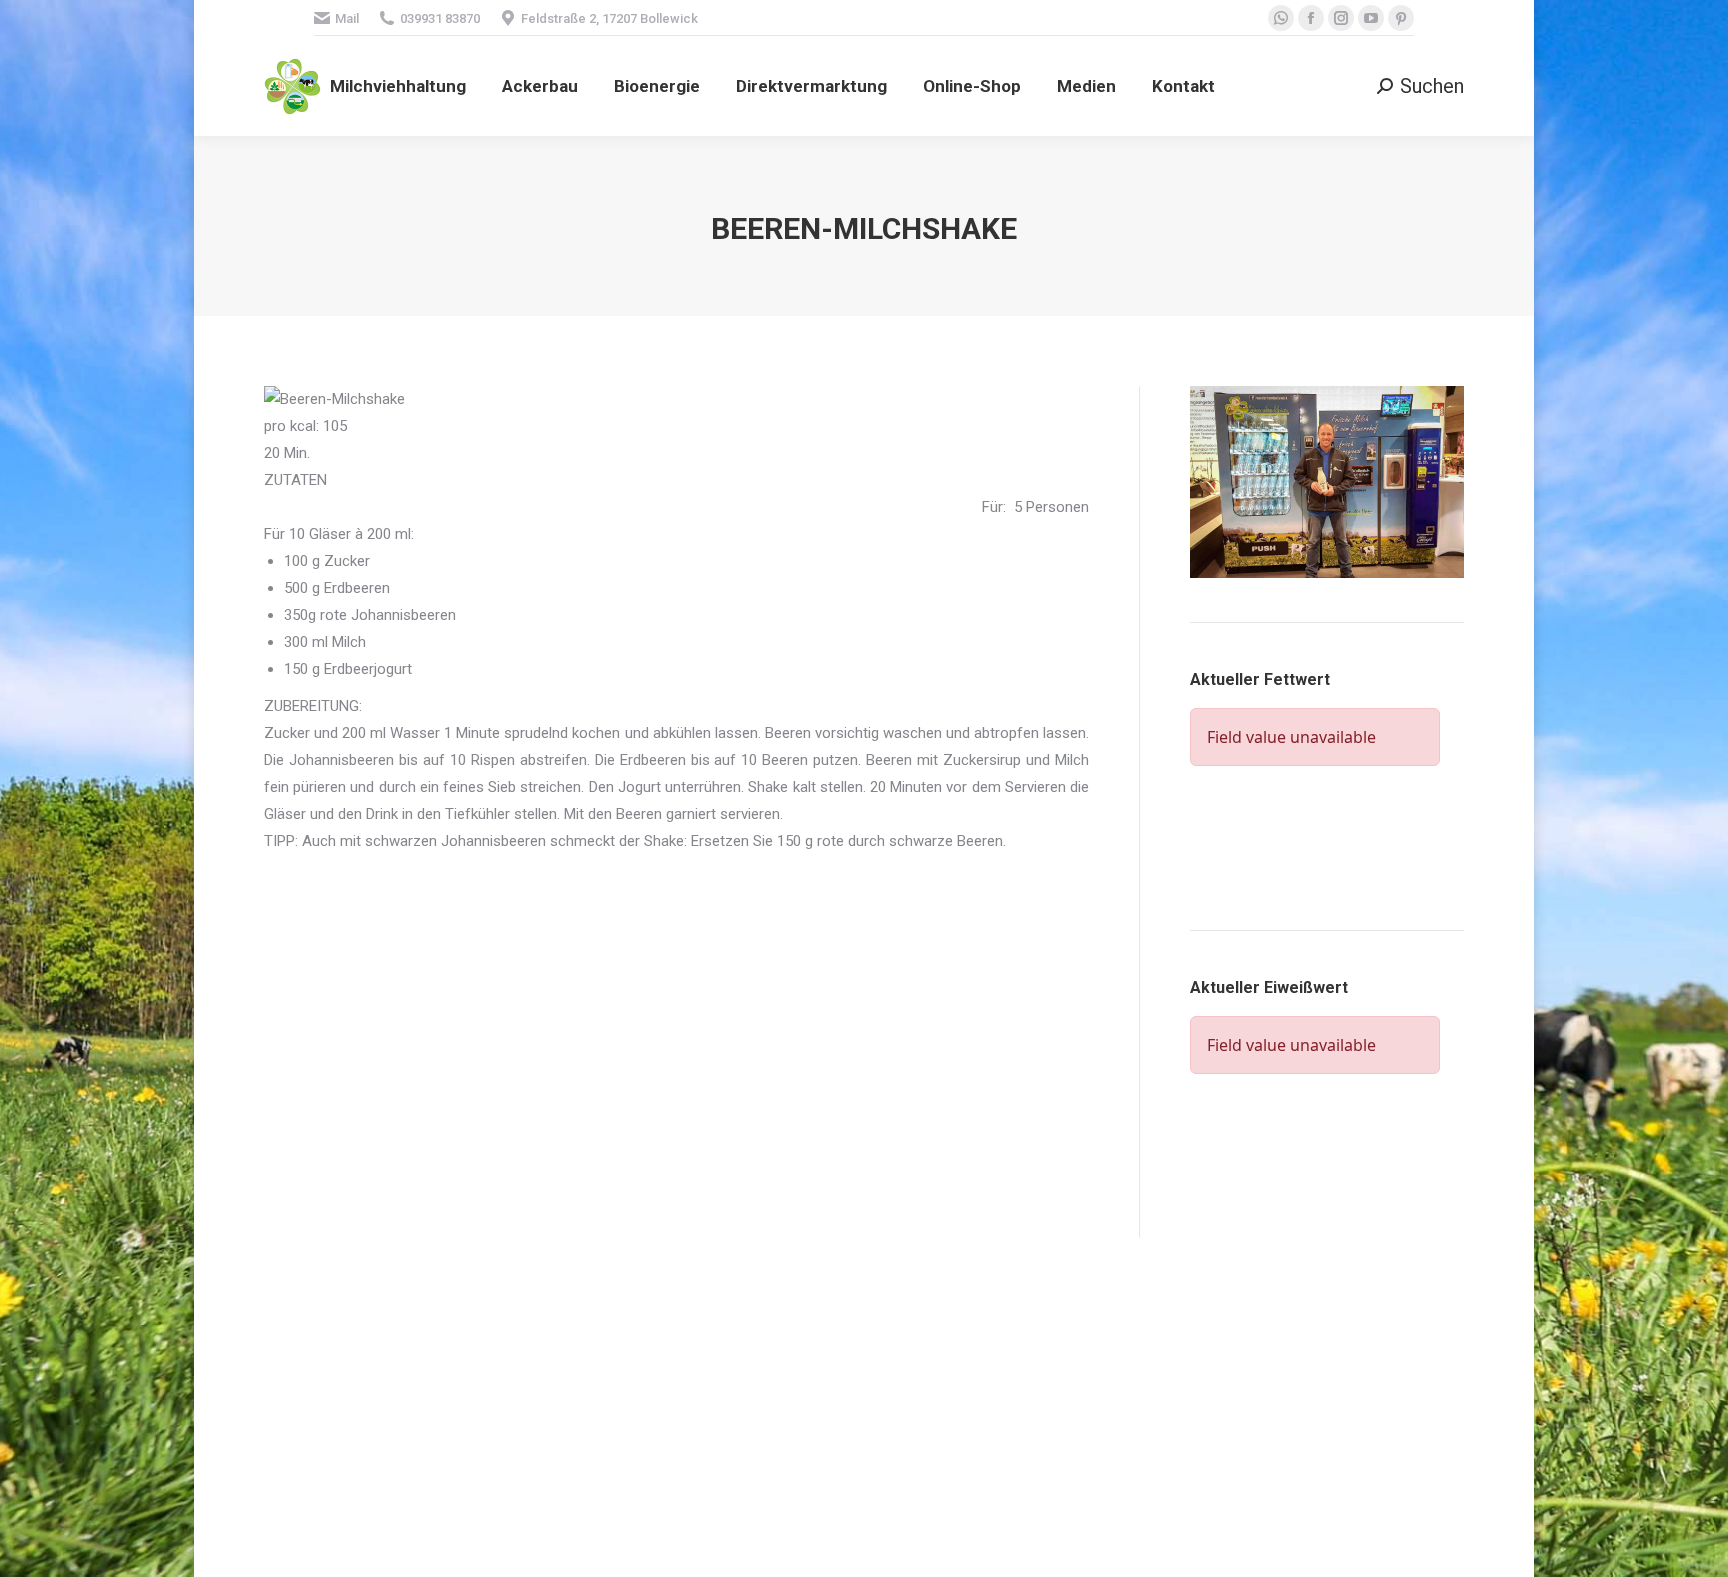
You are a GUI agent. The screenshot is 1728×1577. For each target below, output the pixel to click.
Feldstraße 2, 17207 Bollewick (609, 18)
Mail (347, 18)
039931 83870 (440, 18)
